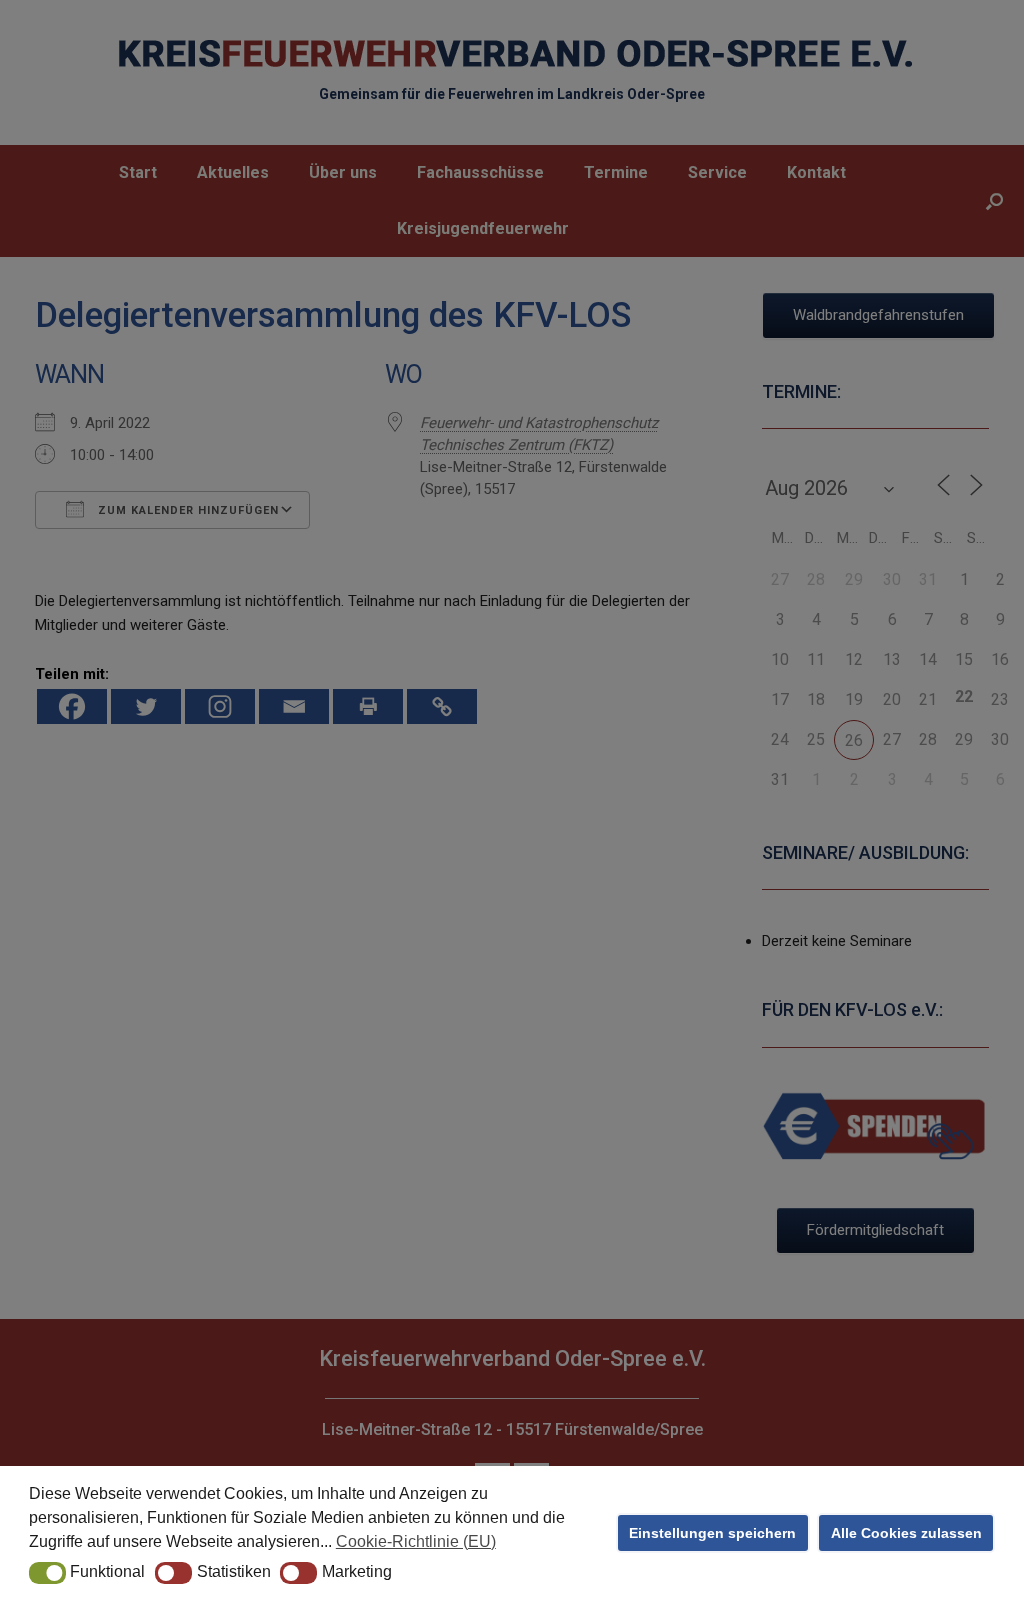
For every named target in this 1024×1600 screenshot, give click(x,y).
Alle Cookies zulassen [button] (906, 1533)
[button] (47, 1573)
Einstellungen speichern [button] (712, 1533)
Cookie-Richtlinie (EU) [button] (416, 1541)
